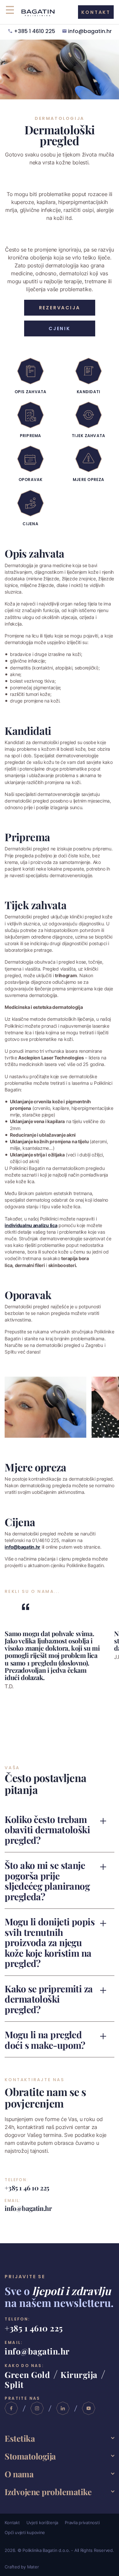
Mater (33, 2567)
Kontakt (12, 2523)
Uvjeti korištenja (42, 2523)
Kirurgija (79, 2374)
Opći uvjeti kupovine (25, 2532)
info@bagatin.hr (90, 32)
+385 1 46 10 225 (27, 2187)
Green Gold (27, 2374)
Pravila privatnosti (82, 2523)
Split (14, 2384)
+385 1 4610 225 (35, 32)
